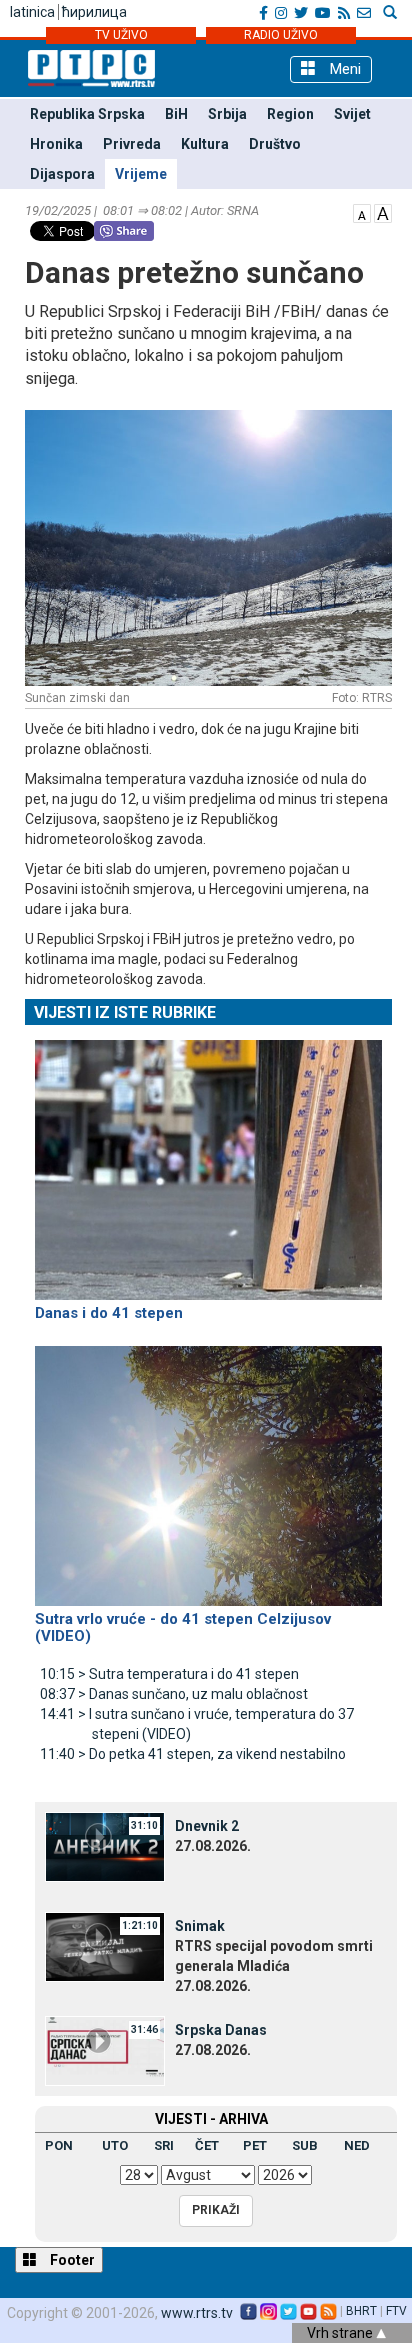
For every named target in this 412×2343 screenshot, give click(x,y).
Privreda (132, 144)
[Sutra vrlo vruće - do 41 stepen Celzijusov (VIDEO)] (208, 1467)
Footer (71, 2260)
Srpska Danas (221, 2030)
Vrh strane (341, 2333)
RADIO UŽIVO (281, 35)
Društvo (275, 144)
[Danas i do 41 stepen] (208, 1161)
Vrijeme (141, 174)
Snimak (200, 1926)
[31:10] (105, 1846)
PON (59, 2145)
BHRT (361, 2311)
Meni (343, 69)
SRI (164, 2145)
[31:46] (105, 2050)
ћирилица (94, 12)
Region (290, 114)
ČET (207, 2145)
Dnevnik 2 (207, 1826)
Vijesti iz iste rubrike (125, 1012)
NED (357, 2145)
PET (255, 2145)
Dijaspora (62, 174)
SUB (305, 2145)
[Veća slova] (383, 212)
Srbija (227, 114)
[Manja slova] (362, 212)
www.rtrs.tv (197, 2313)
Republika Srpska (87, 114)
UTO (115, 2145)
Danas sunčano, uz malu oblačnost (174, 1694)
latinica (32, 12)
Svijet (352, 114)
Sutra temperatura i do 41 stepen (169, 1674)
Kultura (205, 144)
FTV (396, 2311)
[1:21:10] (105, 1946)
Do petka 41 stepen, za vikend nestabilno (193, 1754)
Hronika (56, 144)
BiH (176, 114)
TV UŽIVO (121, 35)
